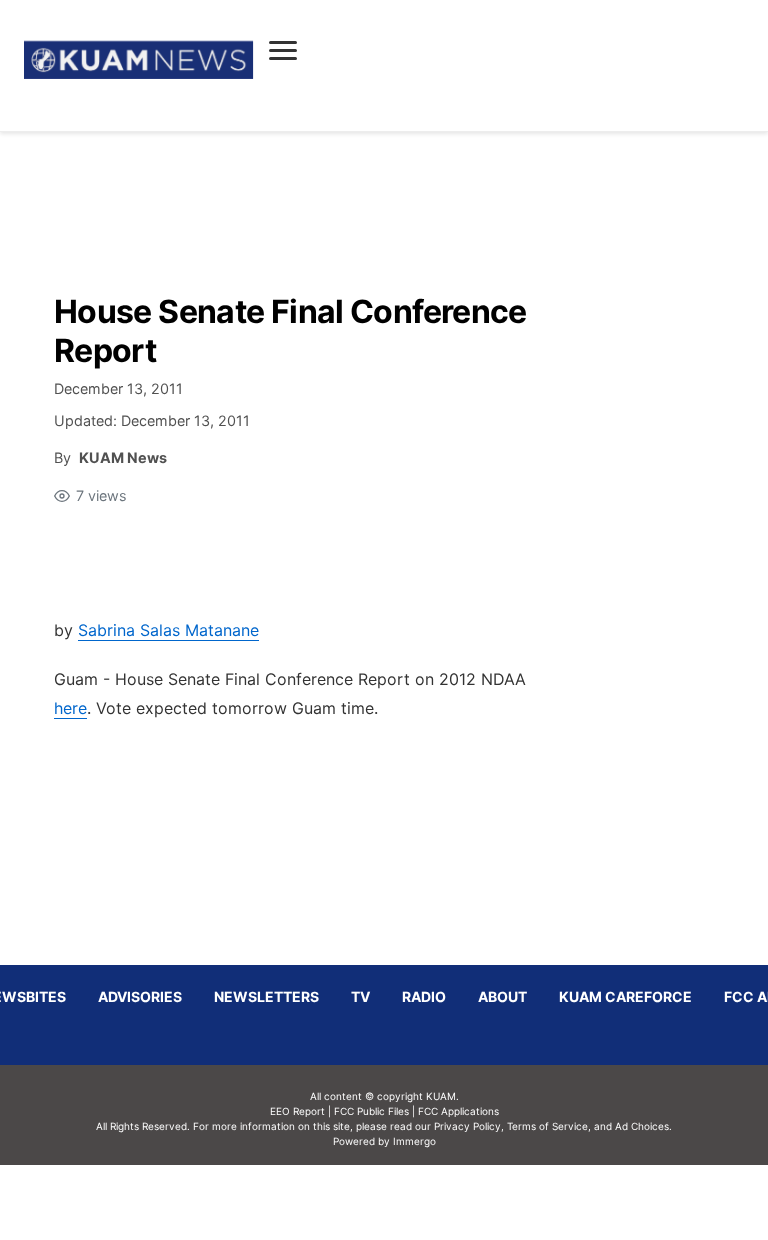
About (502, 996)
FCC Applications (458, 1111)
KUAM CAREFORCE (625, 996)
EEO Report (297, 1111)
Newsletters (266, 996)
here (70, 708)
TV (360, 996)
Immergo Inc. (414, 1202)
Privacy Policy (467, 1126)
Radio (424, 996)
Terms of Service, (549, 1126)
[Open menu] (283, 50)
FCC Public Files (371, 1111)
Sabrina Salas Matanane (168, 630)
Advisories (140, 996)
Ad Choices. (643, 1126)
